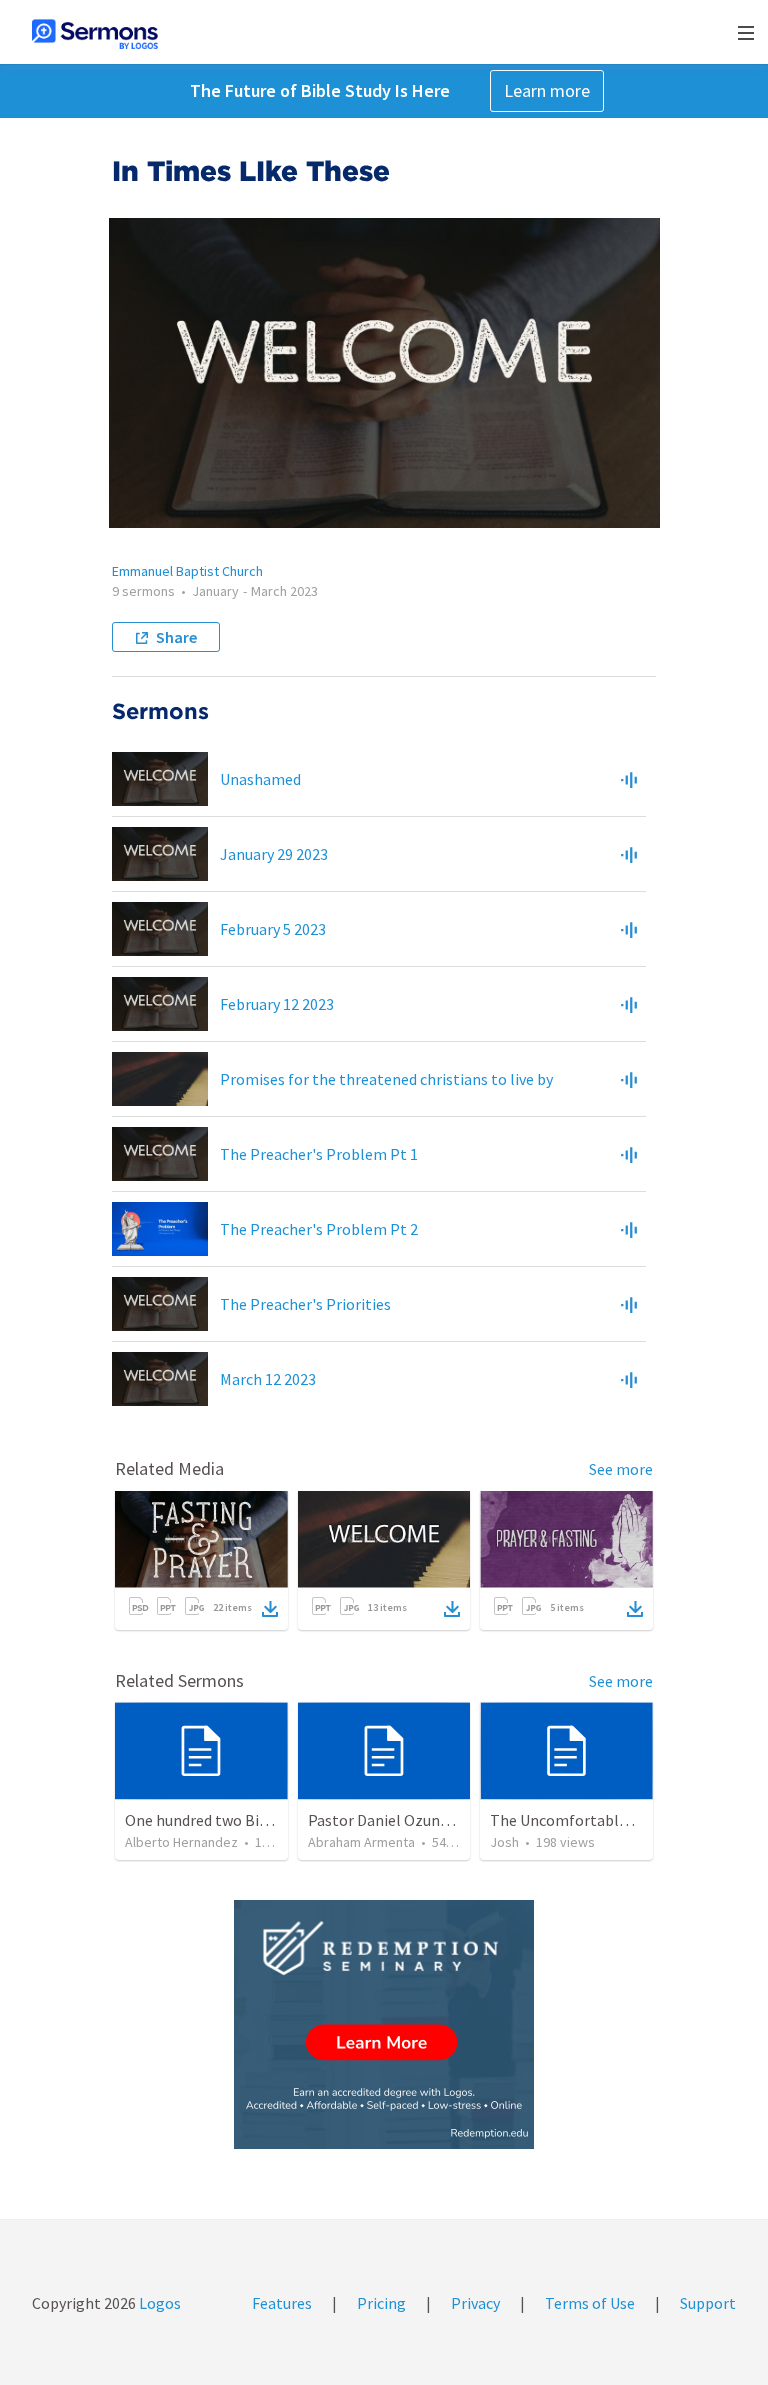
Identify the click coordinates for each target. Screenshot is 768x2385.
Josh (504, 1842)
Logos (158, 2303)
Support (708, 2303)
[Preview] (629, 779)
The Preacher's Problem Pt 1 (319, 1154)
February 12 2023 (277, 1004)
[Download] (270, 1609)
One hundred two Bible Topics (227, 1820)
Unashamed (260, 779)
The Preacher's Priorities (305, 1304)
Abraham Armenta (361, 1842)
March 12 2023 (268, 1379)
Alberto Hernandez (181, 1842)
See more (621, 1469)
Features (282, 2303)
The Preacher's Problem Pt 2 (319, 1229)
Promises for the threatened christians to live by (386, 1079)
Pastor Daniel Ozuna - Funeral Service (435, 1820)
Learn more (547, 90)
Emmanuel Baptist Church (187, 571)
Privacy (475, 2303)
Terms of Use (590, 2303)
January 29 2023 (274, 854)
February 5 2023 (273, 929)
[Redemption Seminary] (384, 2024)
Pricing (381, 2303)
